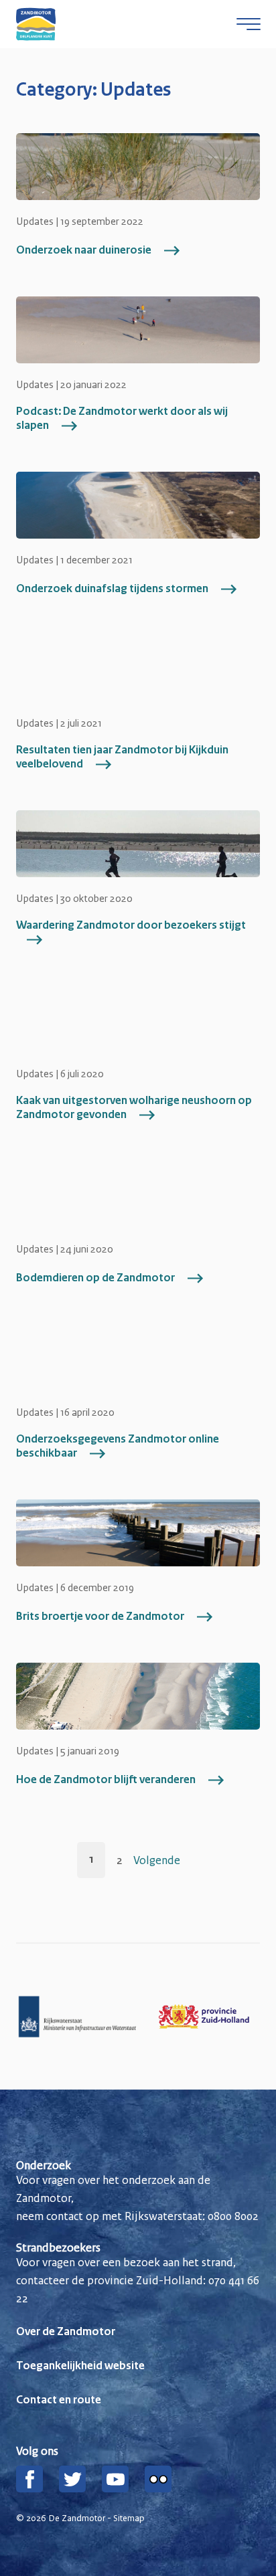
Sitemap (129, 2518)
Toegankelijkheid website (80, 2367)
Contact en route (59, 2401)
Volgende (157, 1860)
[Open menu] (249, 24)
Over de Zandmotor (66, 2332)
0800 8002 (233, 2216)
